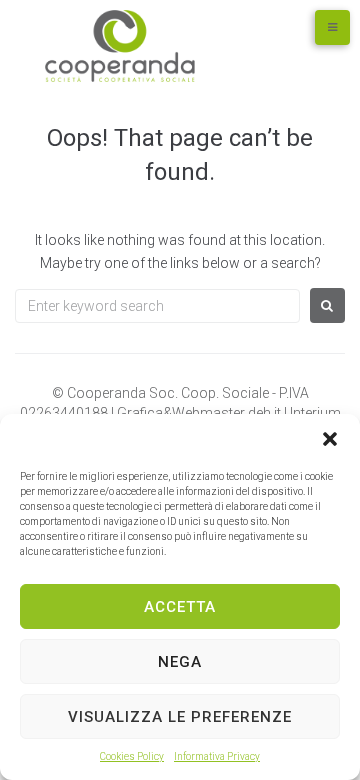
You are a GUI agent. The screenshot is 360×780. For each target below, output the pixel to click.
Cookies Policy (132, 756)
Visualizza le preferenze (180, 717)
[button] (330, 439)
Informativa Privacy (217, 756)
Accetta (180, 607)
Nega (180, 662)
